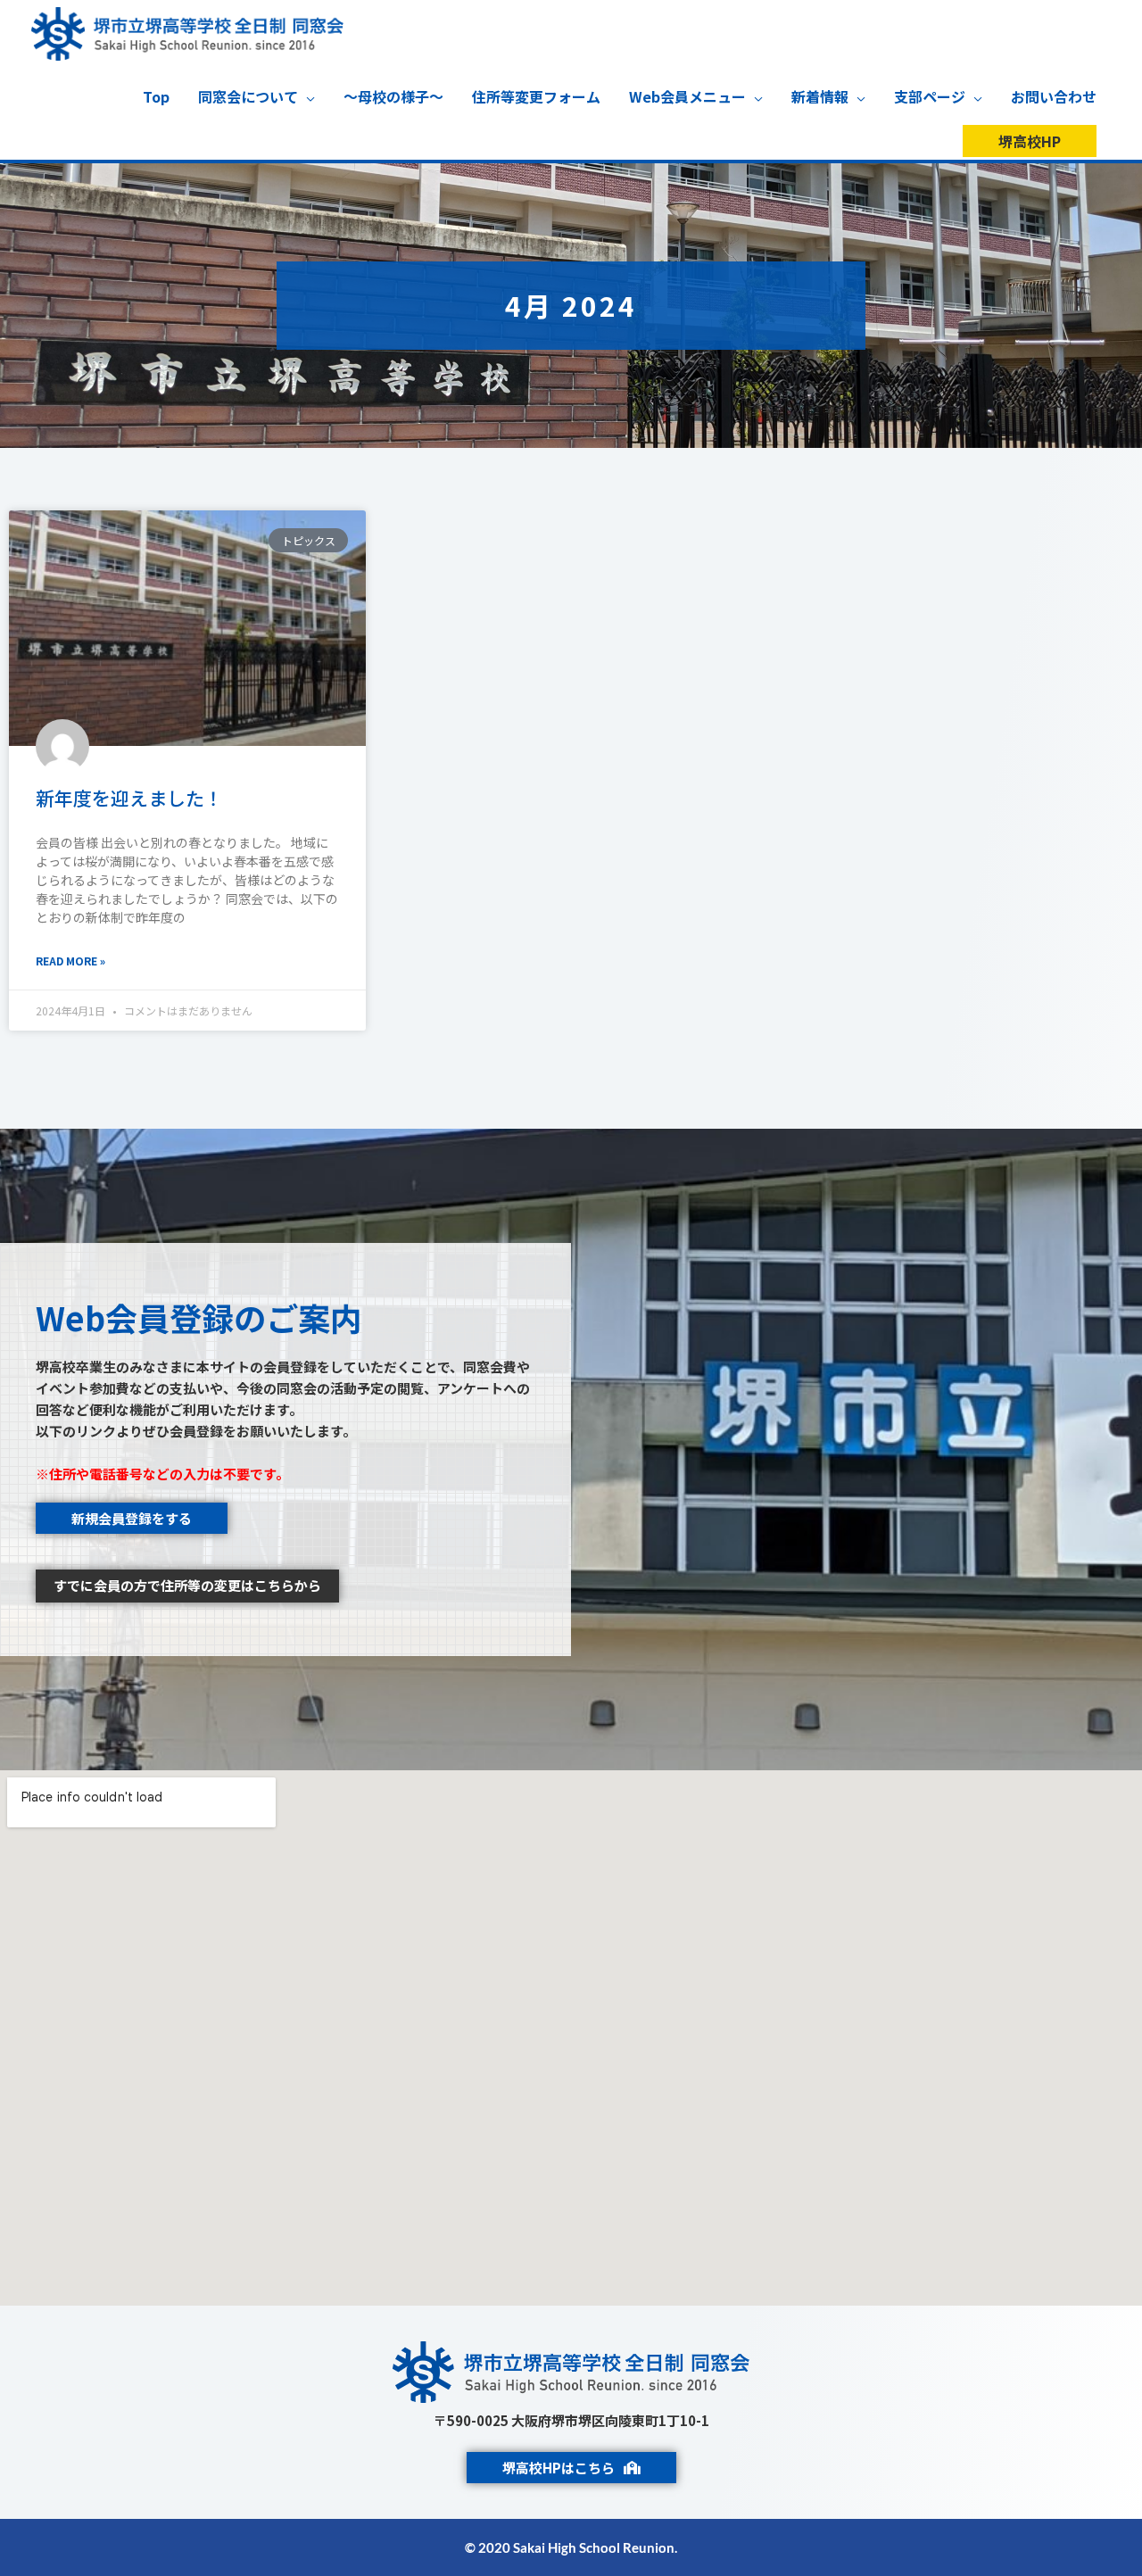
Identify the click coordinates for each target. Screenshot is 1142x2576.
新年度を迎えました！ (129, 798)
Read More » (70, 961)
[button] (1030, 141)
